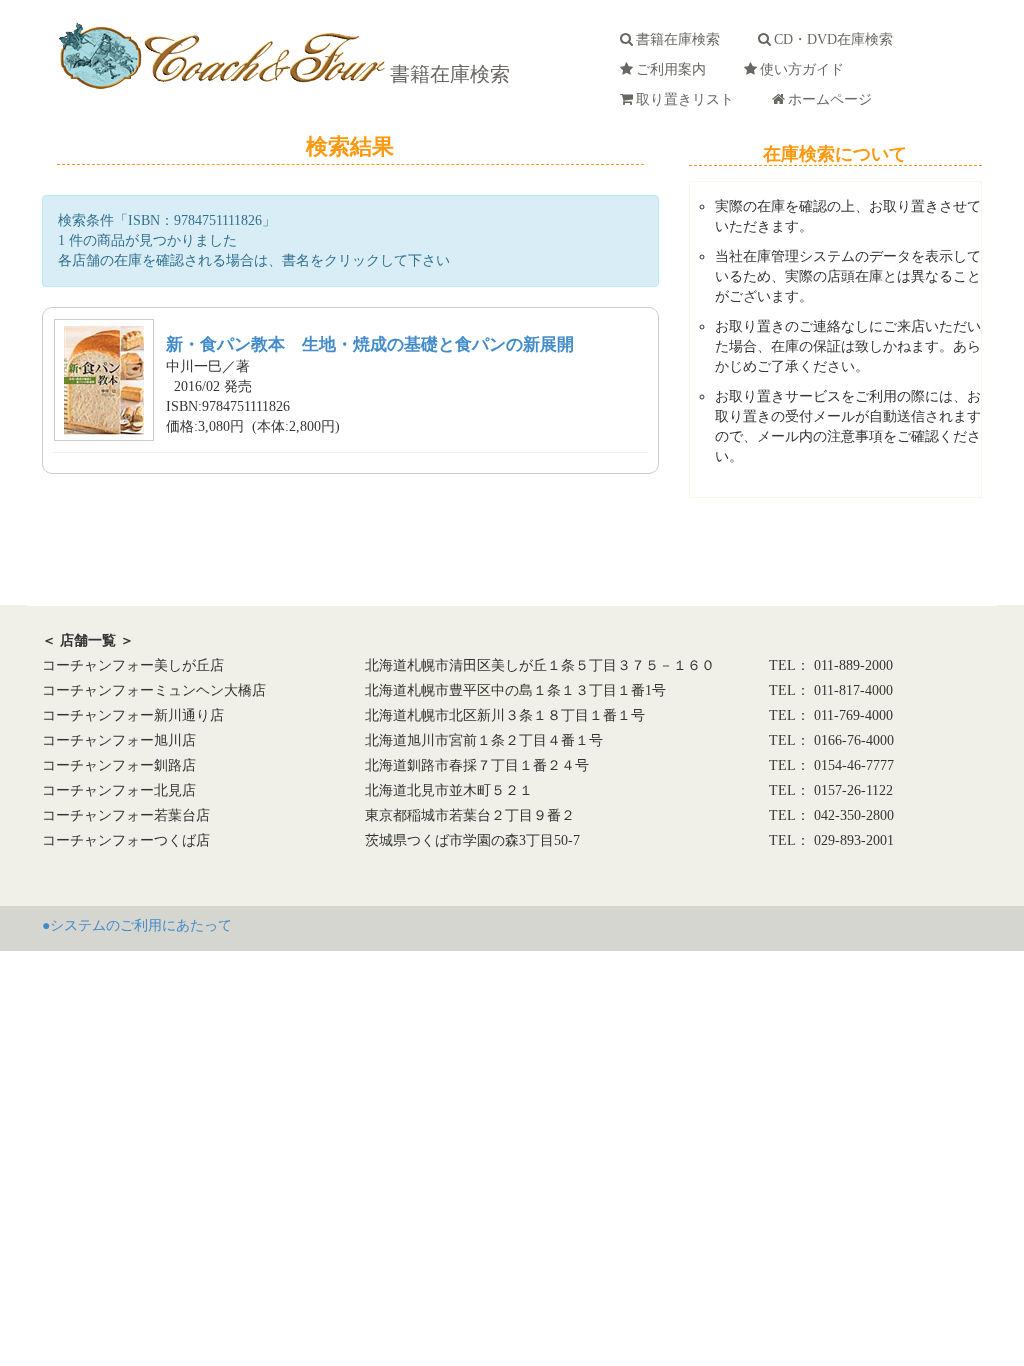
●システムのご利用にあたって (137, 925)
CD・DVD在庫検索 (837, 39)
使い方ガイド (806, 69)
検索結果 (350, 146)
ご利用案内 (675, 69)
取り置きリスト (689, 99)
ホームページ (834, 99)
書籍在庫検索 (447, 74)
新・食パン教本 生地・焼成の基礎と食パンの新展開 (370, 344)
